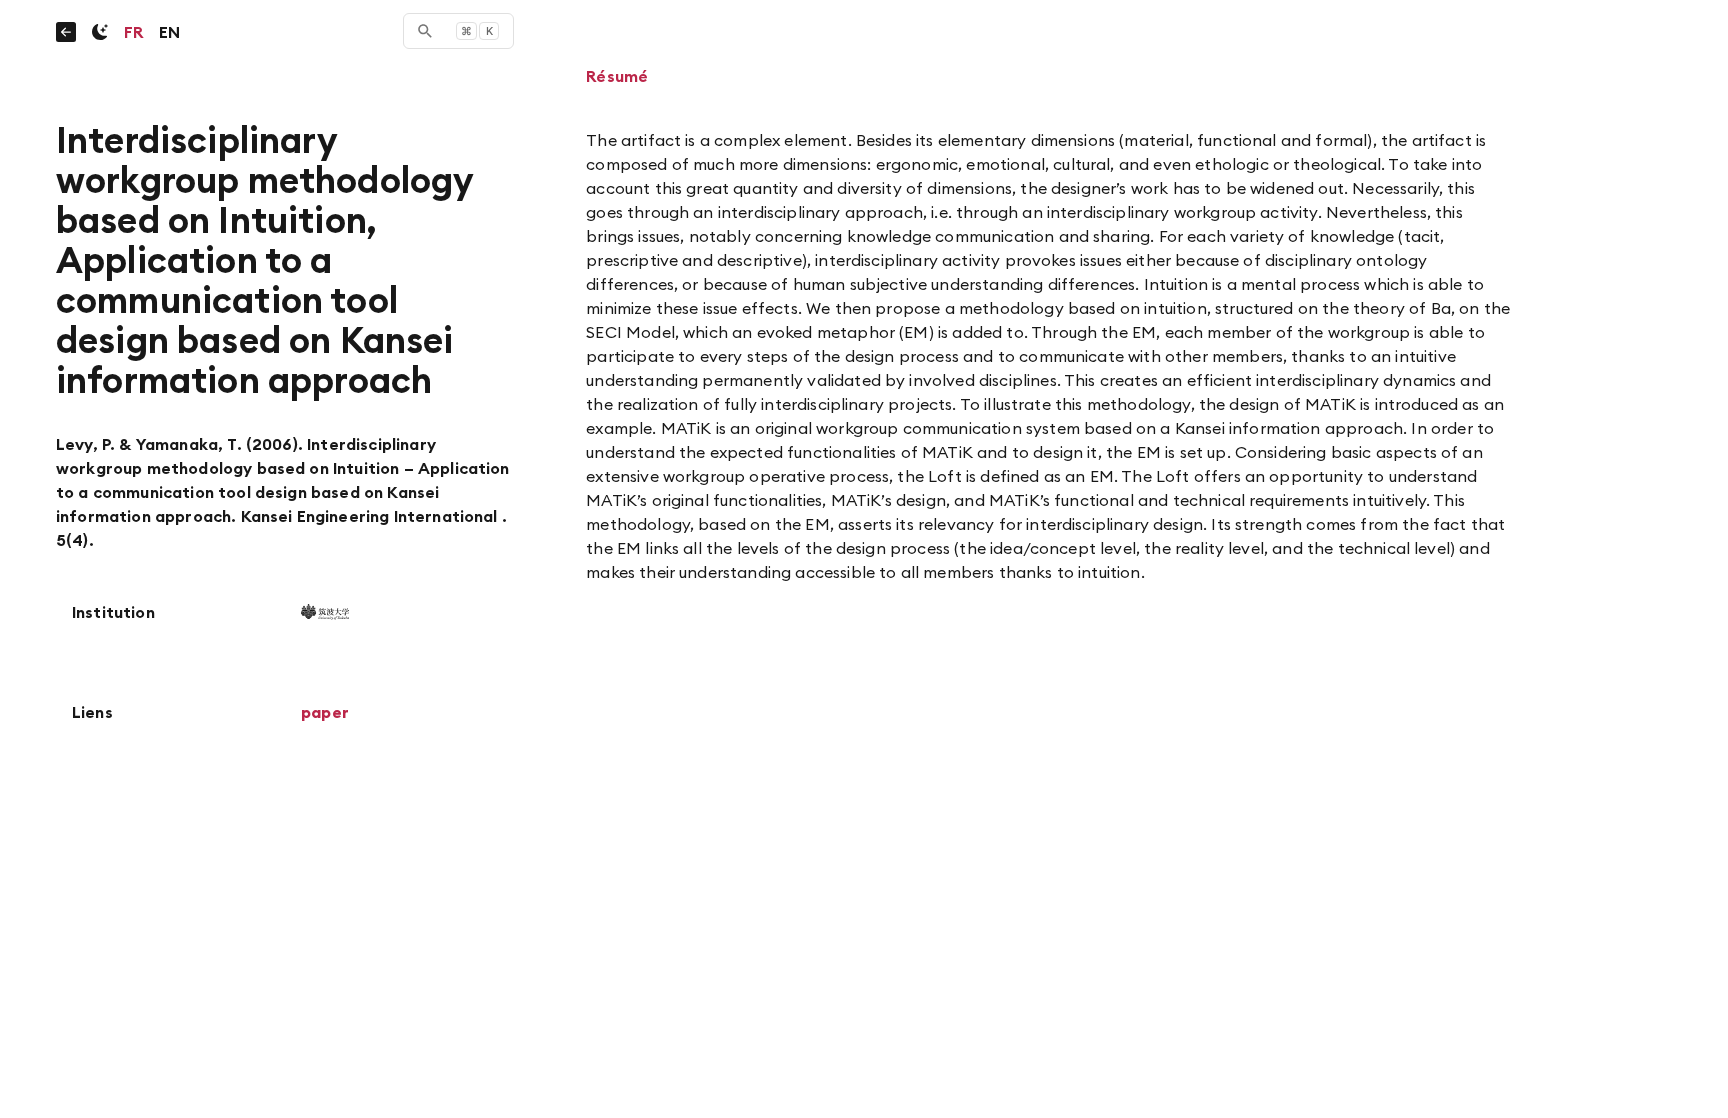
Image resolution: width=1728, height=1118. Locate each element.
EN (169, 32)
